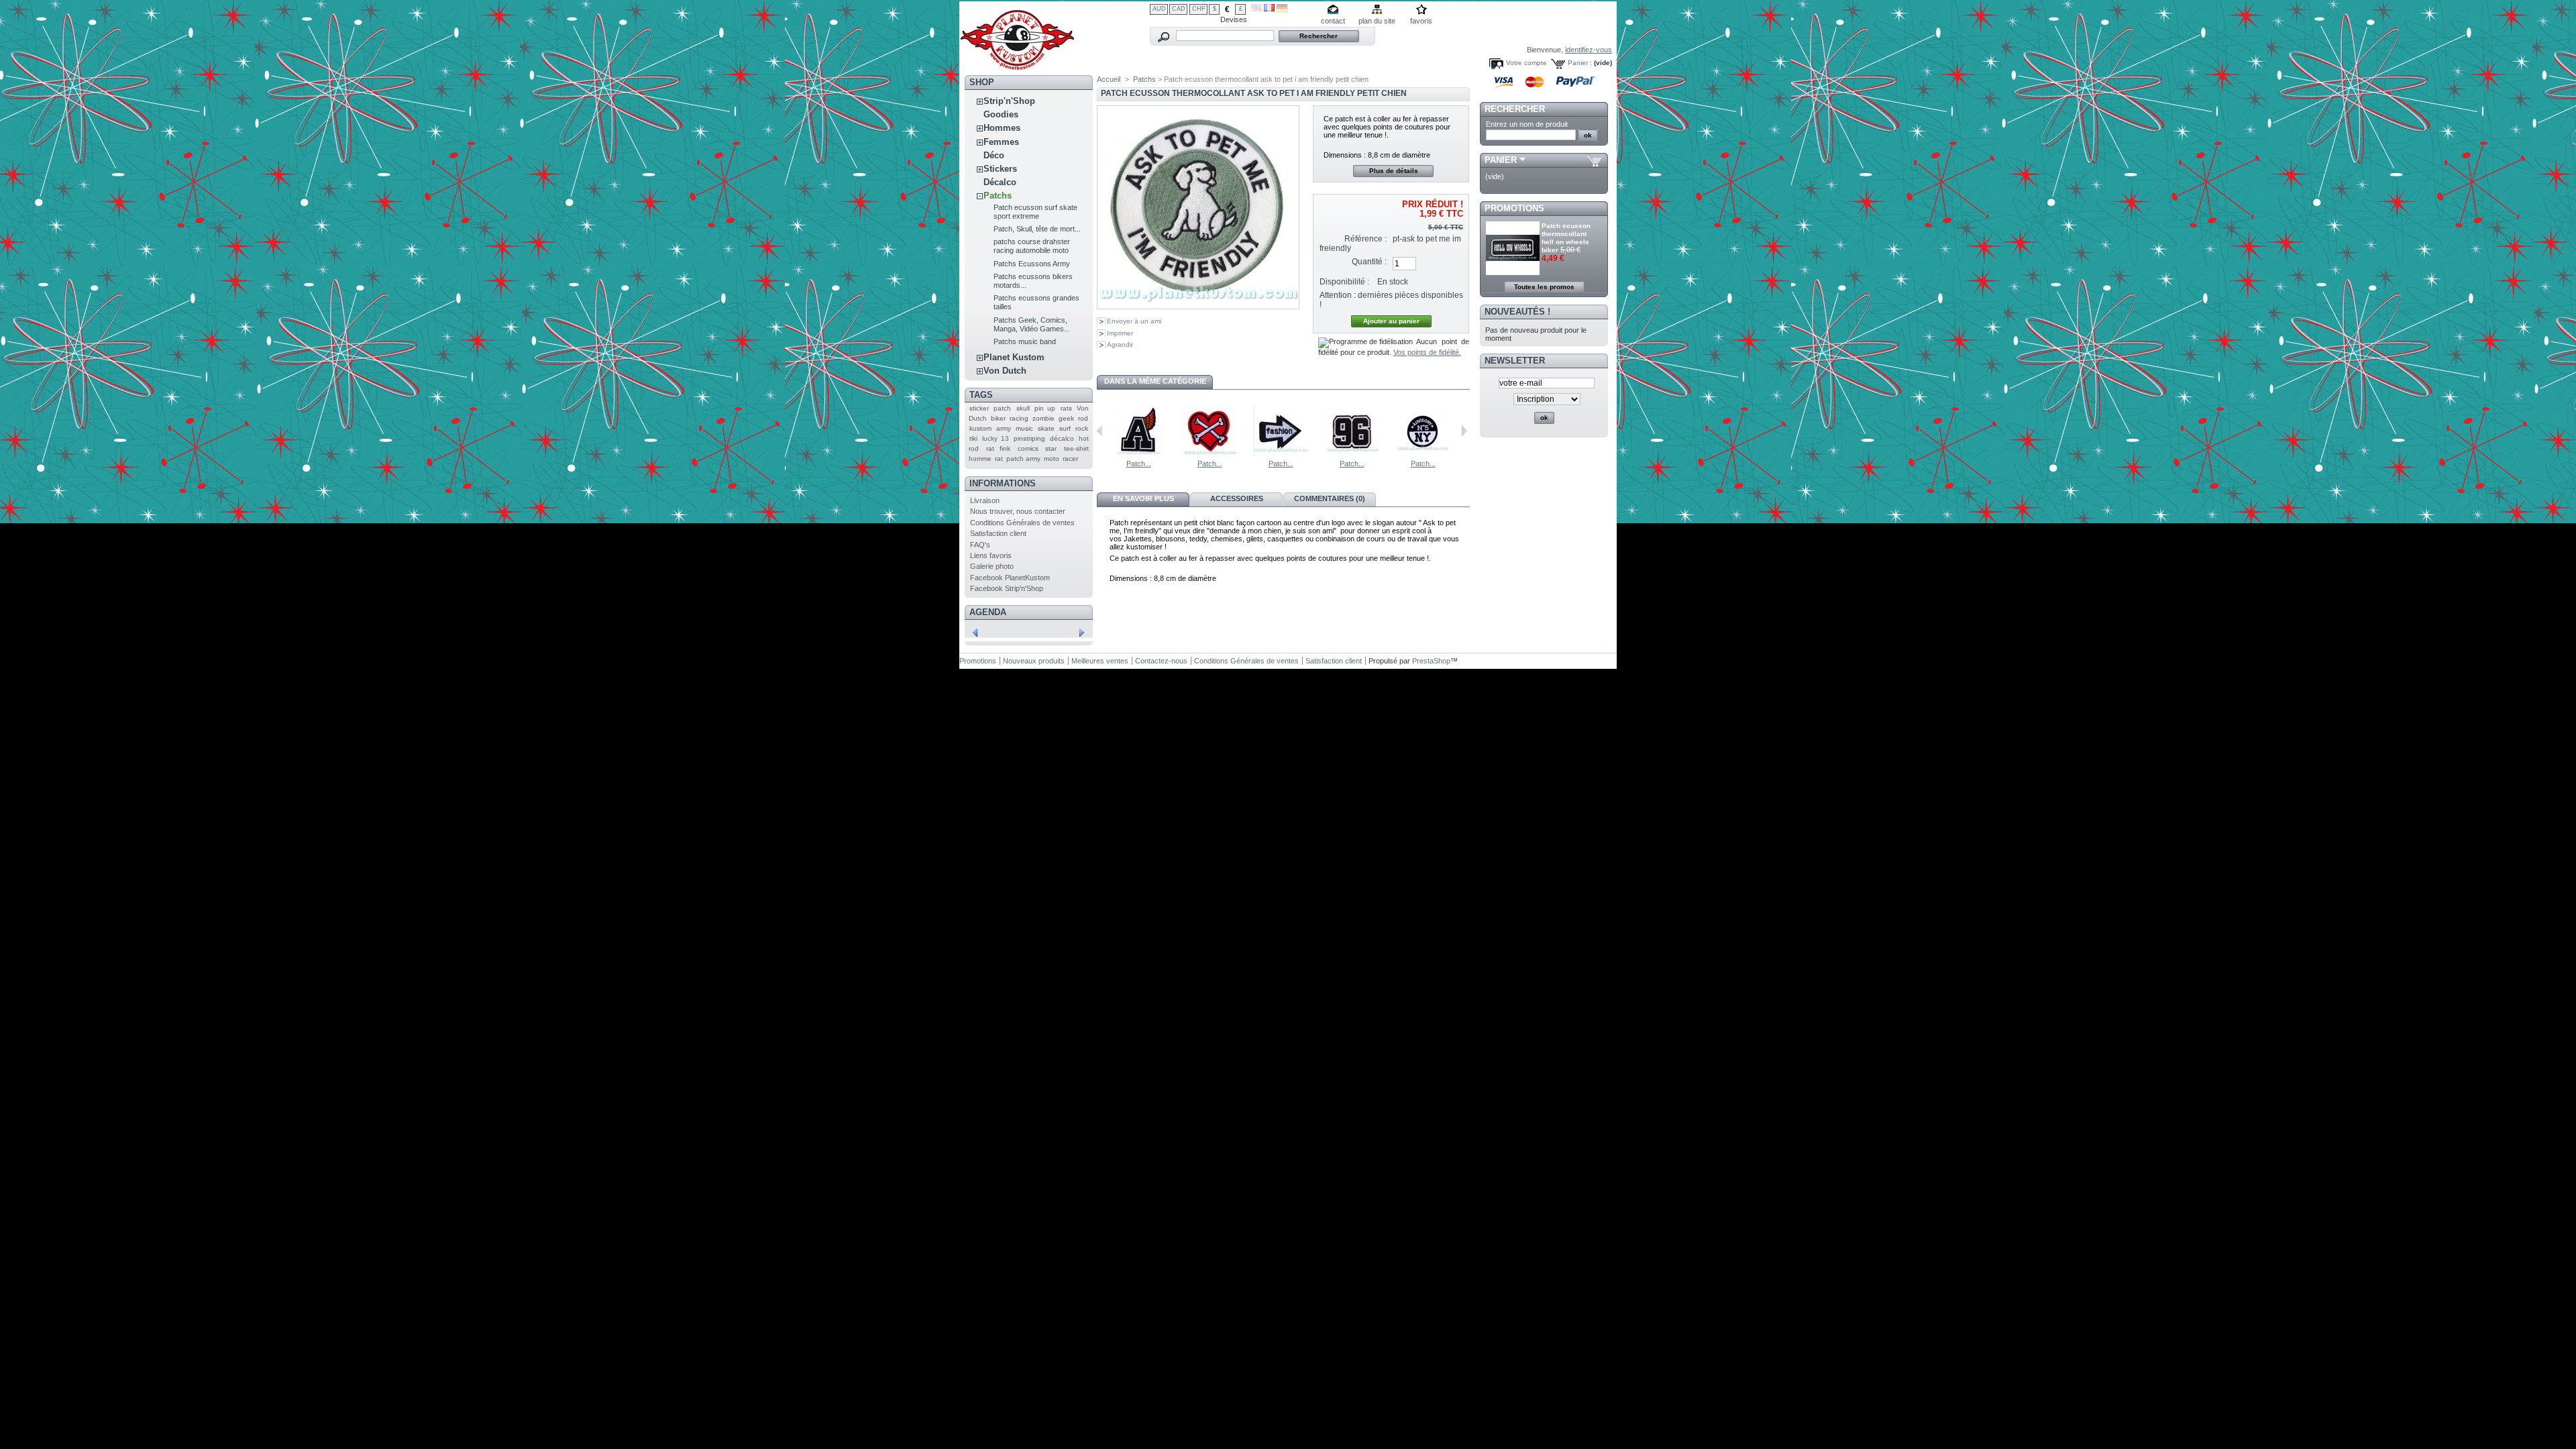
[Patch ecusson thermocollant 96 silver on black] (1352, 455)
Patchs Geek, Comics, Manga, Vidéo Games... (1032, 324)
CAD (1179, 9)
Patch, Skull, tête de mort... (1037, 229)
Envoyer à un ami (1134, 321)
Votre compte (1526, 63)
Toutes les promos (1544, 287)
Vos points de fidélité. (1427, 352)
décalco (1062, 438)
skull (1023, 408)
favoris (1421, 21)
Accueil (1109, 79)
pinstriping (1029, 438)
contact (1333, 21)
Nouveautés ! (1517, 312)
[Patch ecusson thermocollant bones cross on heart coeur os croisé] (1210, 455)
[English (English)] (1256, 9)
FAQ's (980, 545)
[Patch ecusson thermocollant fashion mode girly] (1281, 455)
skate (1046, 428)
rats (1066, 408)
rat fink (999, 448)
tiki (973, 438)
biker (998, 418)
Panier (1501, 160)
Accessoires (1237, 498)
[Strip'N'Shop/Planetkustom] (1017, 66)
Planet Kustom (1014, 357)
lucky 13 (996, 438)
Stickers (1000, 169)
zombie (1043, 418)
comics (1028, 448)
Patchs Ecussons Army (1032, 264)
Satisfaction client (998, 533)
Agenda (988, 612)
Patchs (998, 196)
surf (1065, 428)
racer (1070, 459)
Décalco (1000, 182)
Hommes (1002, 128)
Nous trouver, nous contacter (1018, 511)
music (1024, 428)
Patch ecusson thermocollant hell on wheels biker (1566, 238)
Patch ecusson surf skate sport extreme (1035, 212)
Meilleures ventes (1100, 661)
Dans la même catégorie (1155, 381)
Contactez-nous (1161, 661)
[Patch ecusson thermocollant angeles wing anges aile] (1138, 455)
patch (1002, 408)
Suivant (1464, 431)
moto (1052, 459)
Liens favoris (991, 555)
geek (1066, 418)
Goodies (1001, 114)
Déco (994, 155)
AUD (1159, 9)
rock (1082, 428)
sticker (979, 408)
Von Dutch (1005, 371)
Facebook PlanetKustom (1010, 578)
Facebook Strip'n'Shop (1007, 588)
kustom (980, 428)
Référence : (1365, 239)
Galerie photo (992, 566)
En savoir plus (1143, 498)
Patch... (1139, 464)
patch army (1023, 459)
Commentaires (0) (1330, 498)
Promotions (1514, 208)
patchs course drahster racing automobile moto (1032, 246)
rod (1083, 418)
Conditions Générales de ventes (1022, 523)
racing (1019, 418)
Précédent (1100, 431)
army (1004, 428)
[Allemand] (1282, 10)
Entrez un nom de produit (1527, 124)
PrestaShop (1431, 661)
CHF (1199, 9)
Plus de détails (1394, 171)
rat (999, 459)
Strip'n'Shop (1009, 101)
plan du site (1377, 21)
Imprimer (1120, 333)
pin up (1045, 408)
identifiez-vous (1589, 50)
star (1051, 448)
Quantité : (1369, 262)
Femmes (1001, 142)
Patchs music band (1025, 341)
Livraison (985, 500)
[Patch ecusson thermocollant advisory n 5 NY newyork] (1423, 455)
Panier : (1580, 63)
